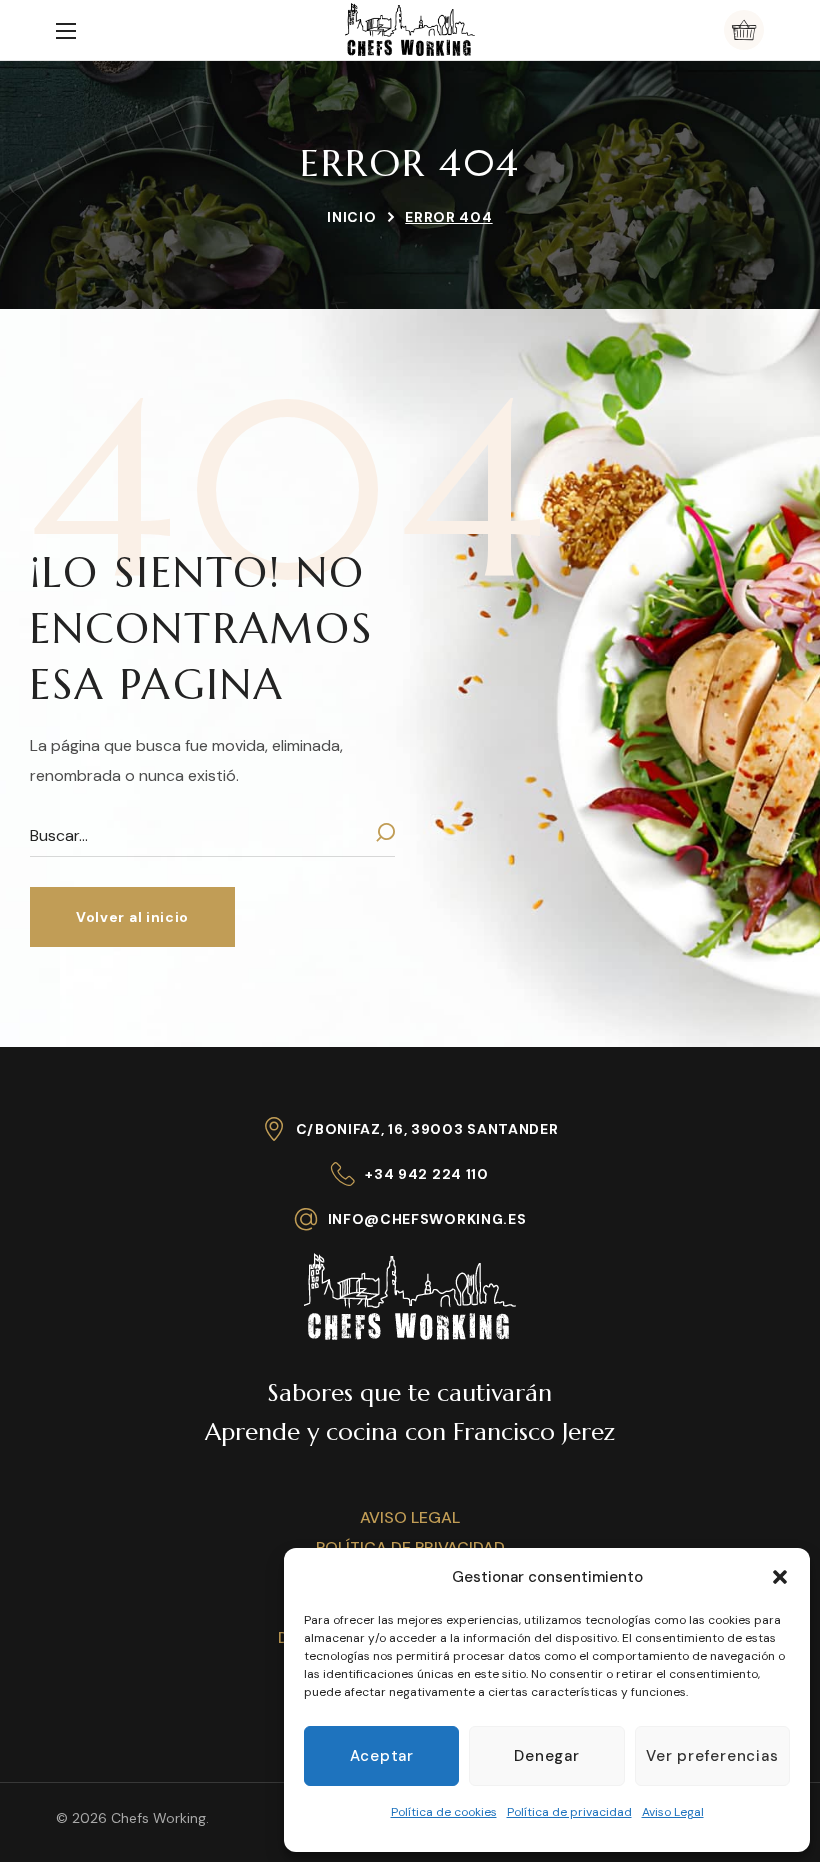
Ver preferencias (712, 1756)
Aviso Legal (673, 1812)
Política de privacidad (569, 1812)
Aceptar (382, 1756)
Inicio (351, 217)
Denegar (546, 1756)
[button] (780, 1577)
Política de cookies (444, 1812)
